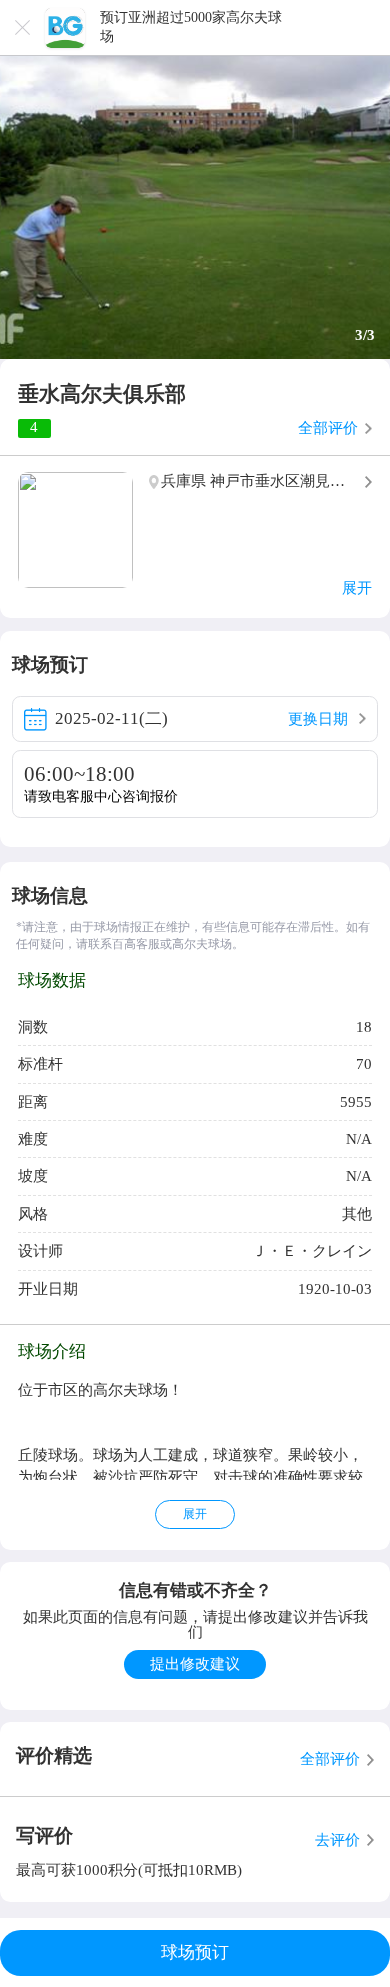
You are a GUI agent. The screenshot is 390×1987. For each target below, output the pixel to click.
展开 (195, 1514)
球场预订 (195, 1952)
